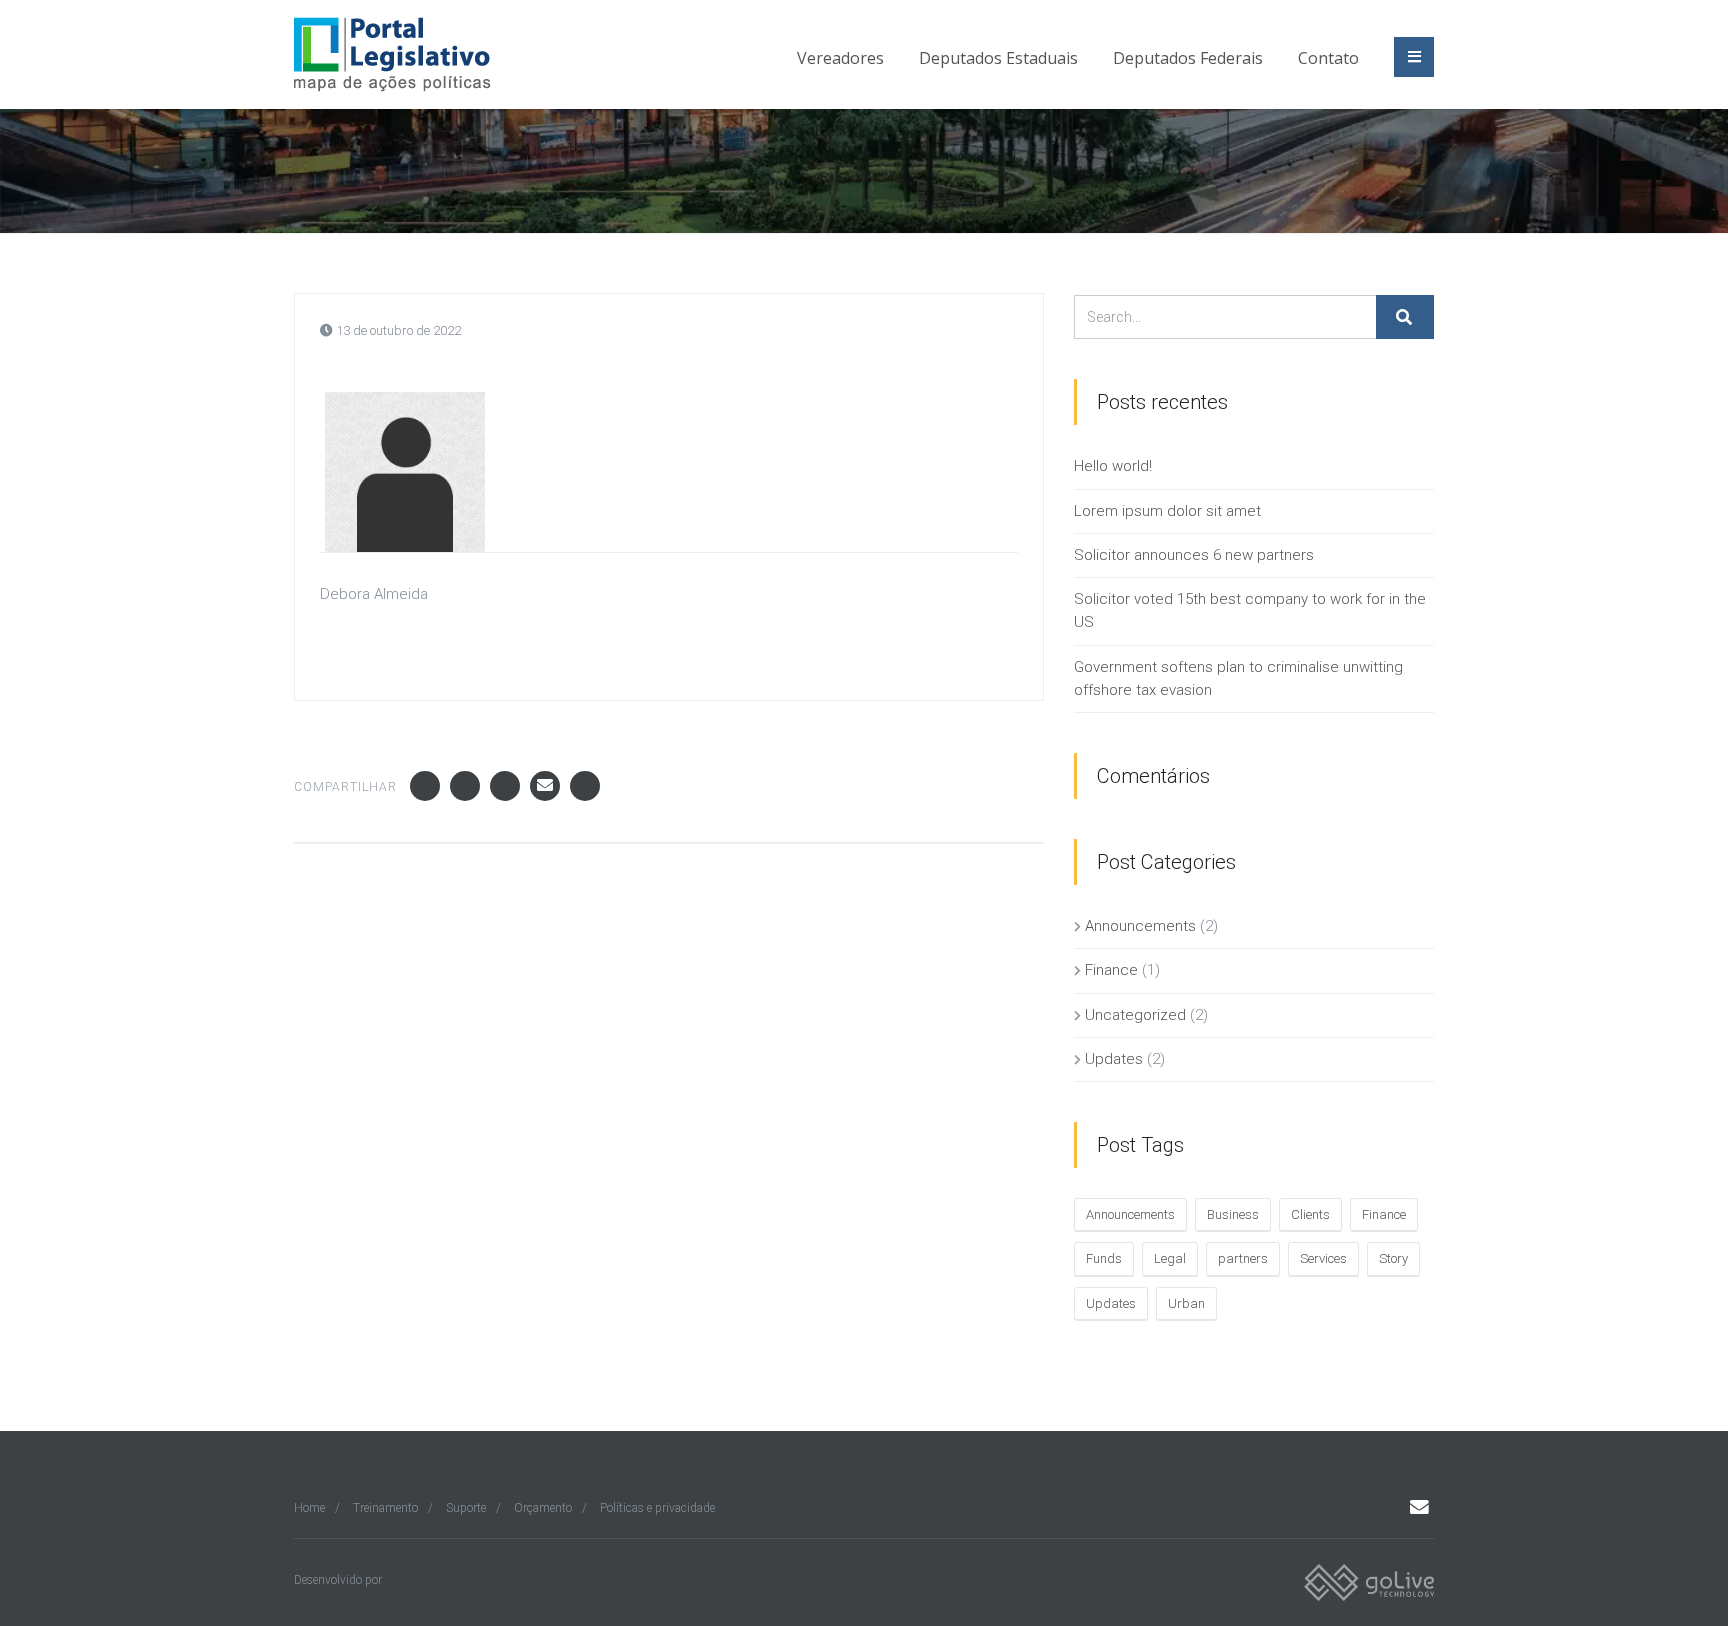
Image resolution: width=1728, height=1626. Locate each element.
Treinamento (385, 1508)
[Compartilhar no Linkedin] (505, 786)
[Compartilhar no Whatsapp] (585, 786)
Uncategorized (1135, 1015)
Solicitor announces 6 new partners (1194, 555)
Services (1323, 1258)
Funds (1104, 1258)
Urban (1186, 1303)
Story (1393, 1258)
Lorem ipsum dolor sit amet (1167, 511)
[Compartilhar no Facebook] (425, 786)
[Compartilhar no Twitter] (465, 786)
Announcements (1140, 926)
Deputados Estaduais (998, 58)
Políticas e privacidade (657, 1508)
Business (1233, 1214)
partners (1243, 1258)
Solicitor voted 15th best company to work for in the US (1250, 610)
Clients (1310, 1214)
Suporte (466, 1508)
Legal (1170, 1258)
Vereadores (840, 58)
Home (309, 1508)
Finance (1111, 970)
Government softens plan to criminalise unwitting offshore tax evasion (1238, 678)
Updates (1114, 1059)
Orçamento (543, 1508)
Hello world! (1113, 466)
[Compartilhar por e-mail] (545, 786)
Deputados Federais (1188, 58)
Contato (1328, 58)
